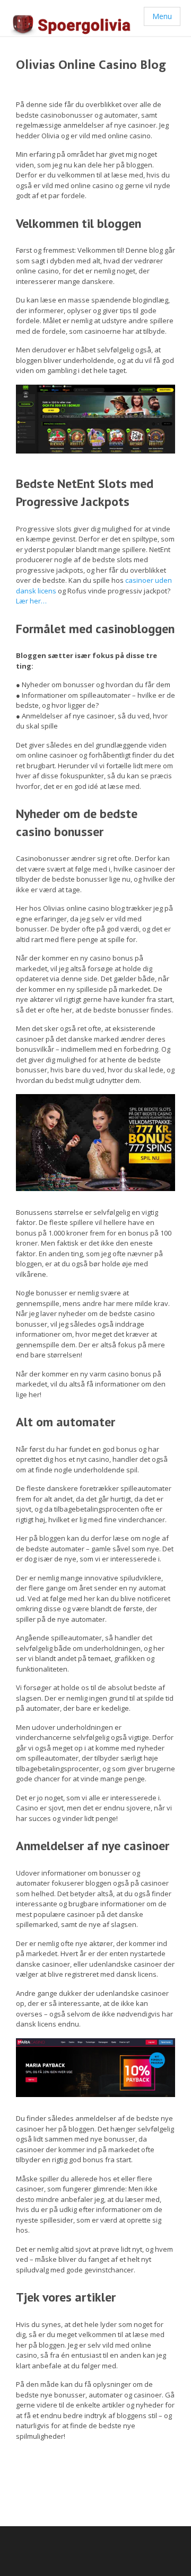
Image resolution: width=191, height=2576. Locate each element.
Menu (162, 16)
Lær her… (31, 601)
